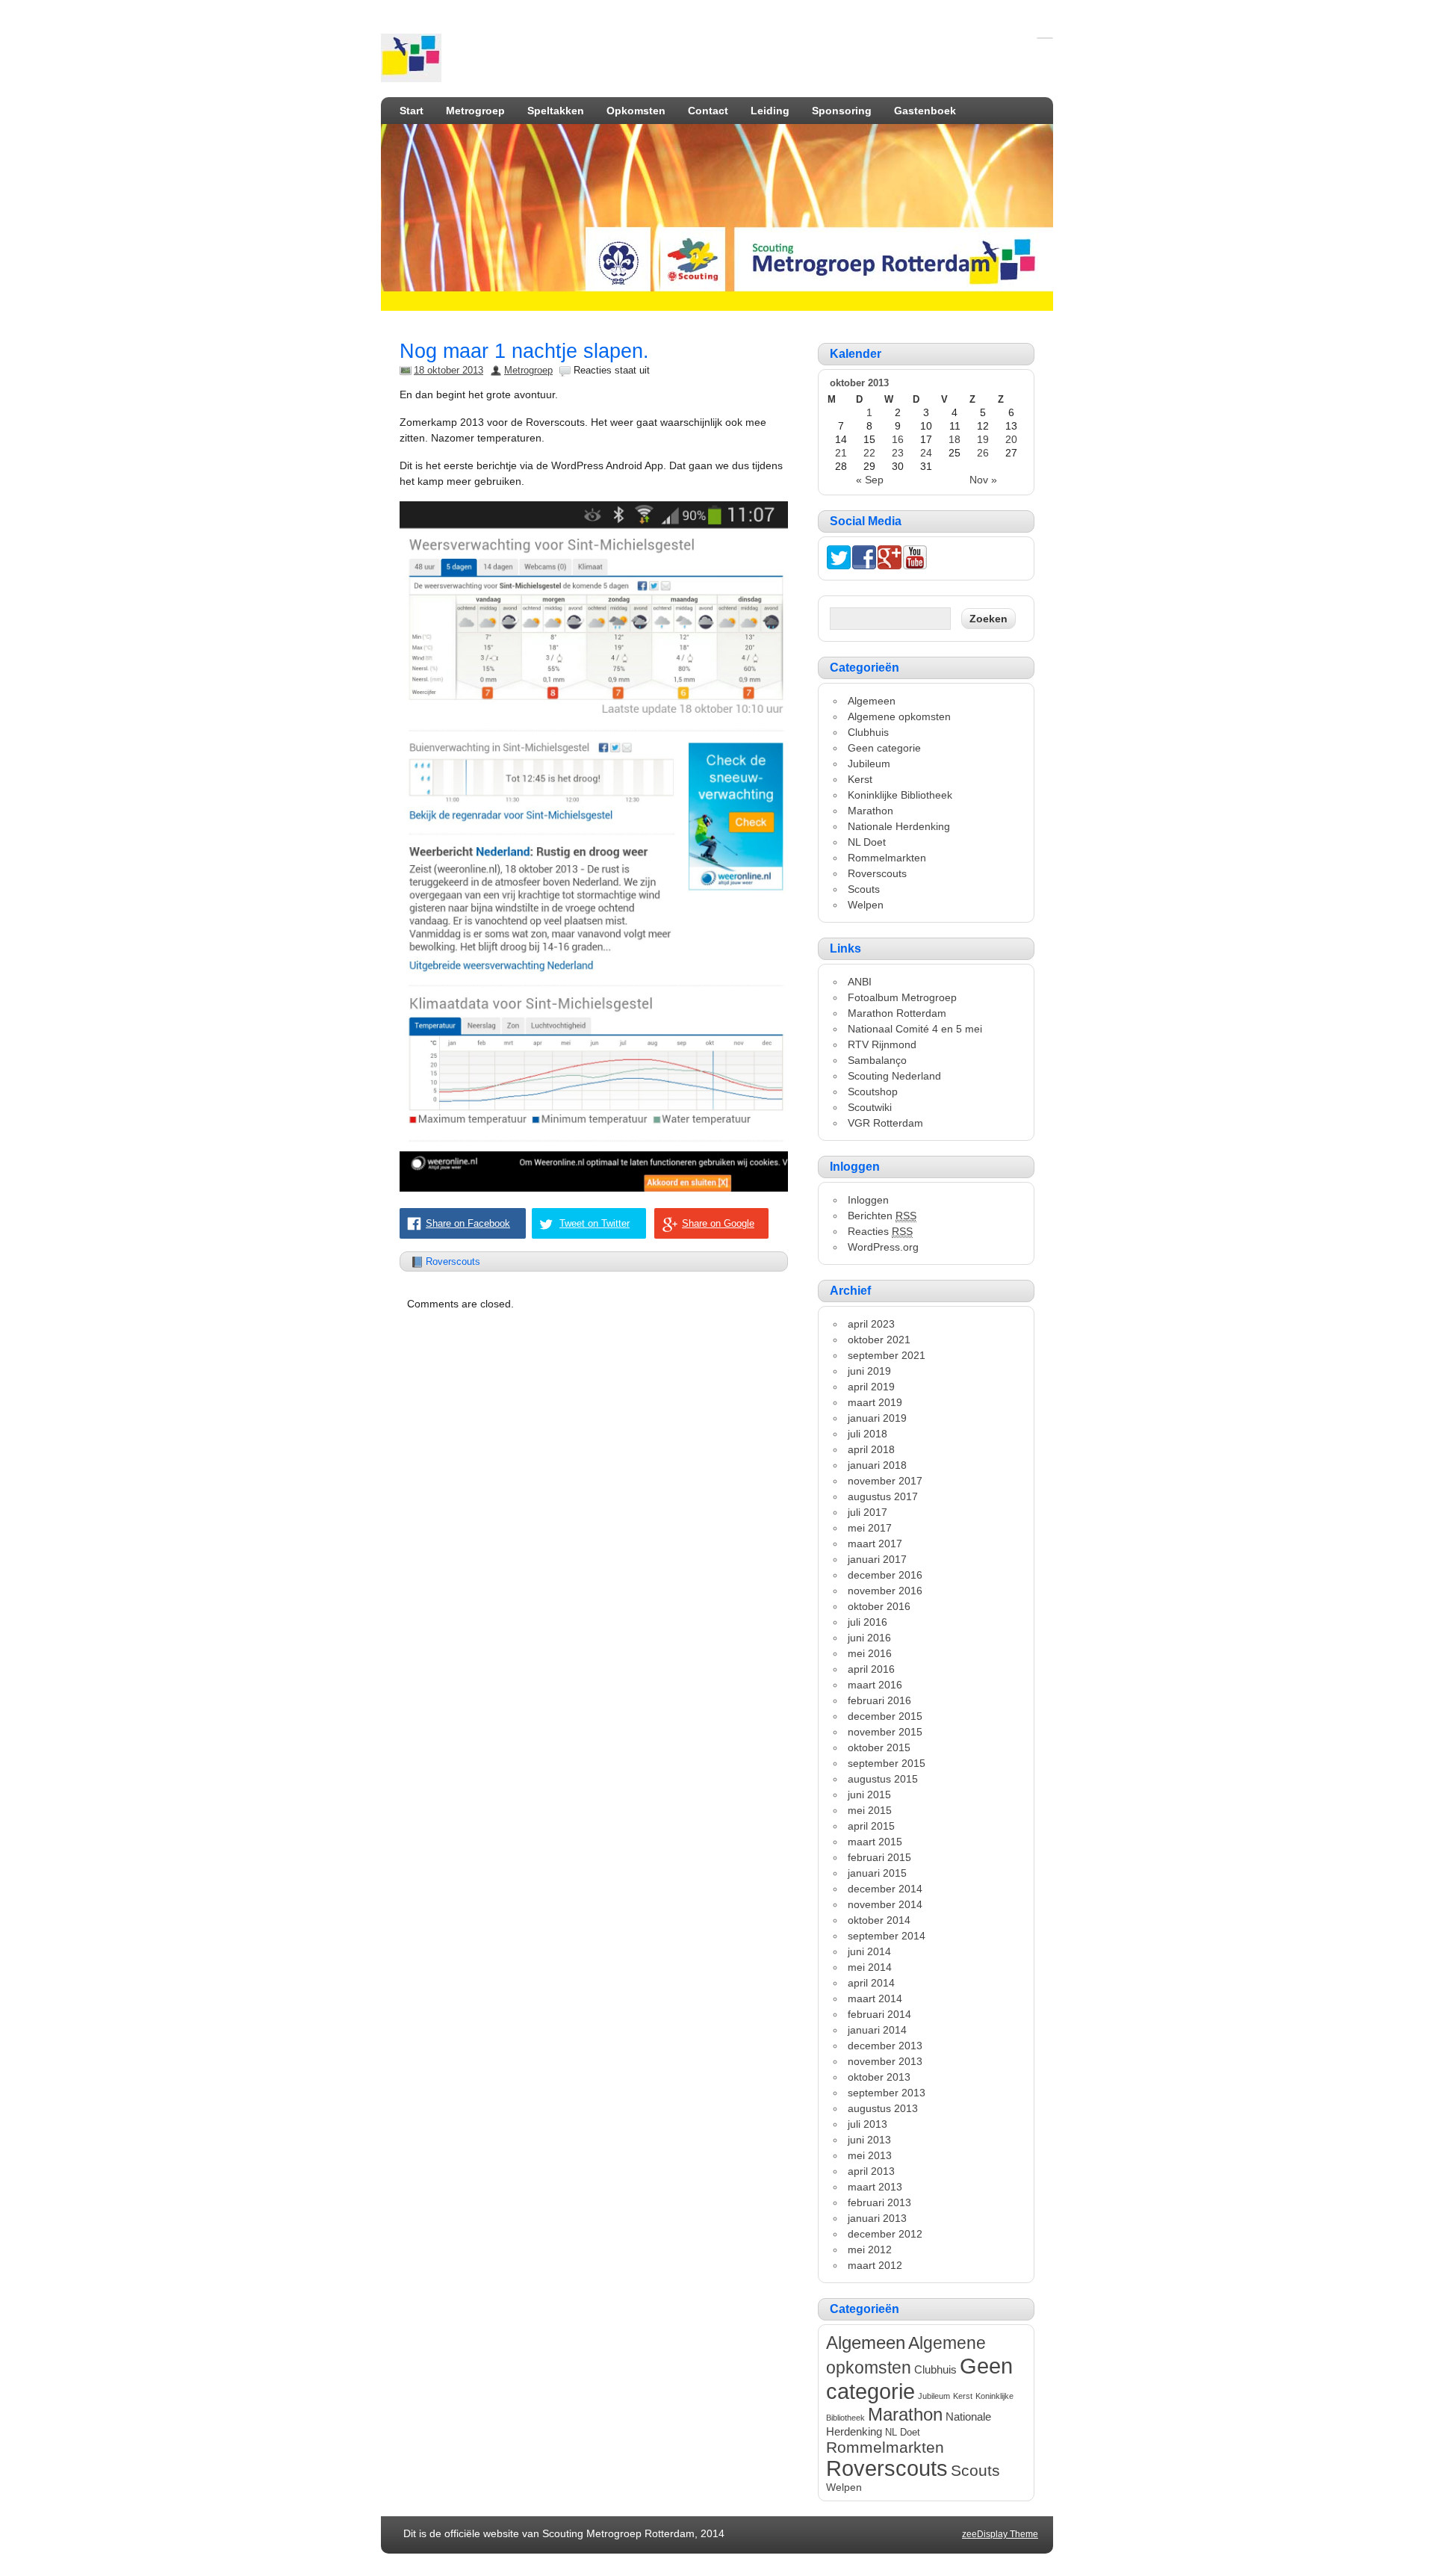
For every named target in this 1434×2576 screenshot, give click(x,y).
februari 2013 (879, 2202)
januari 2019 (877, 1418)
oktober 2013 (879, 2077)
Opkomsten (636, 111)
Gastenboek (925, 111)
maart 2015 (875, 1842)
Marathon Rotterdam (897, 1013)
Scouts (864, 889)
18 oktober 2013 (448, 370)
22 (869, 453)
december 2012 (885, 2234)
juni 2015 (869, 1795)
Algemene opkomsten (899, 716)
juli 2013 (867, 2124)
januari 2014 (877, 2030)
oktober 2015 (879, 1747)
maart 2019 (875, 1402)
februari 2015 (879, 1857)
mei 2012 (870, 2250)
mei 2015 (870, 1810)
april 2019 (871, 1387)
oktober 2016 (879, 1606)
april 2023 (871, 1324)
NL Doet (867, 842)
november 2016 (885, 1591)
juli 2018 (867, 1434)
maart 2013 (875, 2187)
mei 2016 (870, 1653)
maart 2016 (875, 1685)
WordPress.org (883, 1247)
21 (841, 453)
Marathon (870, 811)
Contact (708, 111)
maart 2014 (875, 1998)
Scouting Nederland (894, 1076)
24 (926, 453)
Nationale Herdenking (899, 826)
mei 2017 (870, 1528)
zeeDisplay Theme (1000, 2534)
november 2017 (885, 1481)
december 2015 (885, 1716)
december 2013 (885, 2046)
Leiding (770, 111)
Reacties (880, 1231)
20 (1011, 439)
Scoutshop (873, 1092)
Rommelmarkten (887, 858)
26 (983, 453)
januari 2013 (877, 2218)
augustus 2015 (883, 1779)
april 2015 (871, 1826)
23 (898, 453)
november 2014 (885, 1904)
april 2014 (871, 1983)
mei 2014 (870, 1967)
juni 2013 (869, 2140)
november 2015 (885, 1732)
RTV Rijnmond (882, 1044)
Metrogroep (475, 111)
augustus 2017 (883, 1496)
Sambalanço (877, 1060)
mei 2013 (870, 2155)
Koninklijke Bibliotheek (900, 795)
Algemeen (872, 701)
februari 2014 (879, 2014)
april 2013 (871, 2171)
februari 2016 (879, 1700)
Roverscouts (453, 1261)
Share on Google (718, 1223)
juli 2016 (867, 1622)
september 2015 (887, 1763)
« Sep (870, 480)
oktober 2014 (879, 1920)
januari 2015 (877, 1873)
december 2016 (885, 1575)
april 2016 (871, 1669)
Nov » (983, 480)
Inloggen (868, 1200)
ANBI (860, 982)
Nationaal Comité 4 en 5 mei (915, 1029)
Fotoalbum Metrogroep (902, 997)
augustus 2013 (883, 2108)
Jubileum (869, 764)
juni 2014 (869, 1951)
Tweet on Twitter (595, 1223)
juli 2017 (867, 1512)
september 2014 (887, 1936)
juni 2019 (869, 1371)
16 (898, 439)
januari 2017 (877, 1559)
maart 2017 (875, 1544)
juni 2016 (869, 1638)
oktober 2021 (879, 1340)
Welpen (866, 905)
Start (412, 111)
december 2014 (885, 1889)
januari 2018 (877, 1465)
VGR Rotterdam (885, 1123)
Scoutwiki (870, 1107)
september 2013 (887, 2093)
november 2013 (885, 2061)
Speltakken (556, 111)
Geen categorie (884, 748)
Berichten (882, 1216)
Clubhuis (868, 732)
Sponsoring (842, 111)
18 (955, 439)
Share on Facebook (468, 1223)
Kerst (860, 779)
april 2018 (871, 1449)
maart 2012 (875, 2265)
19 (983, 439)
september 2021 (887, 1355)
